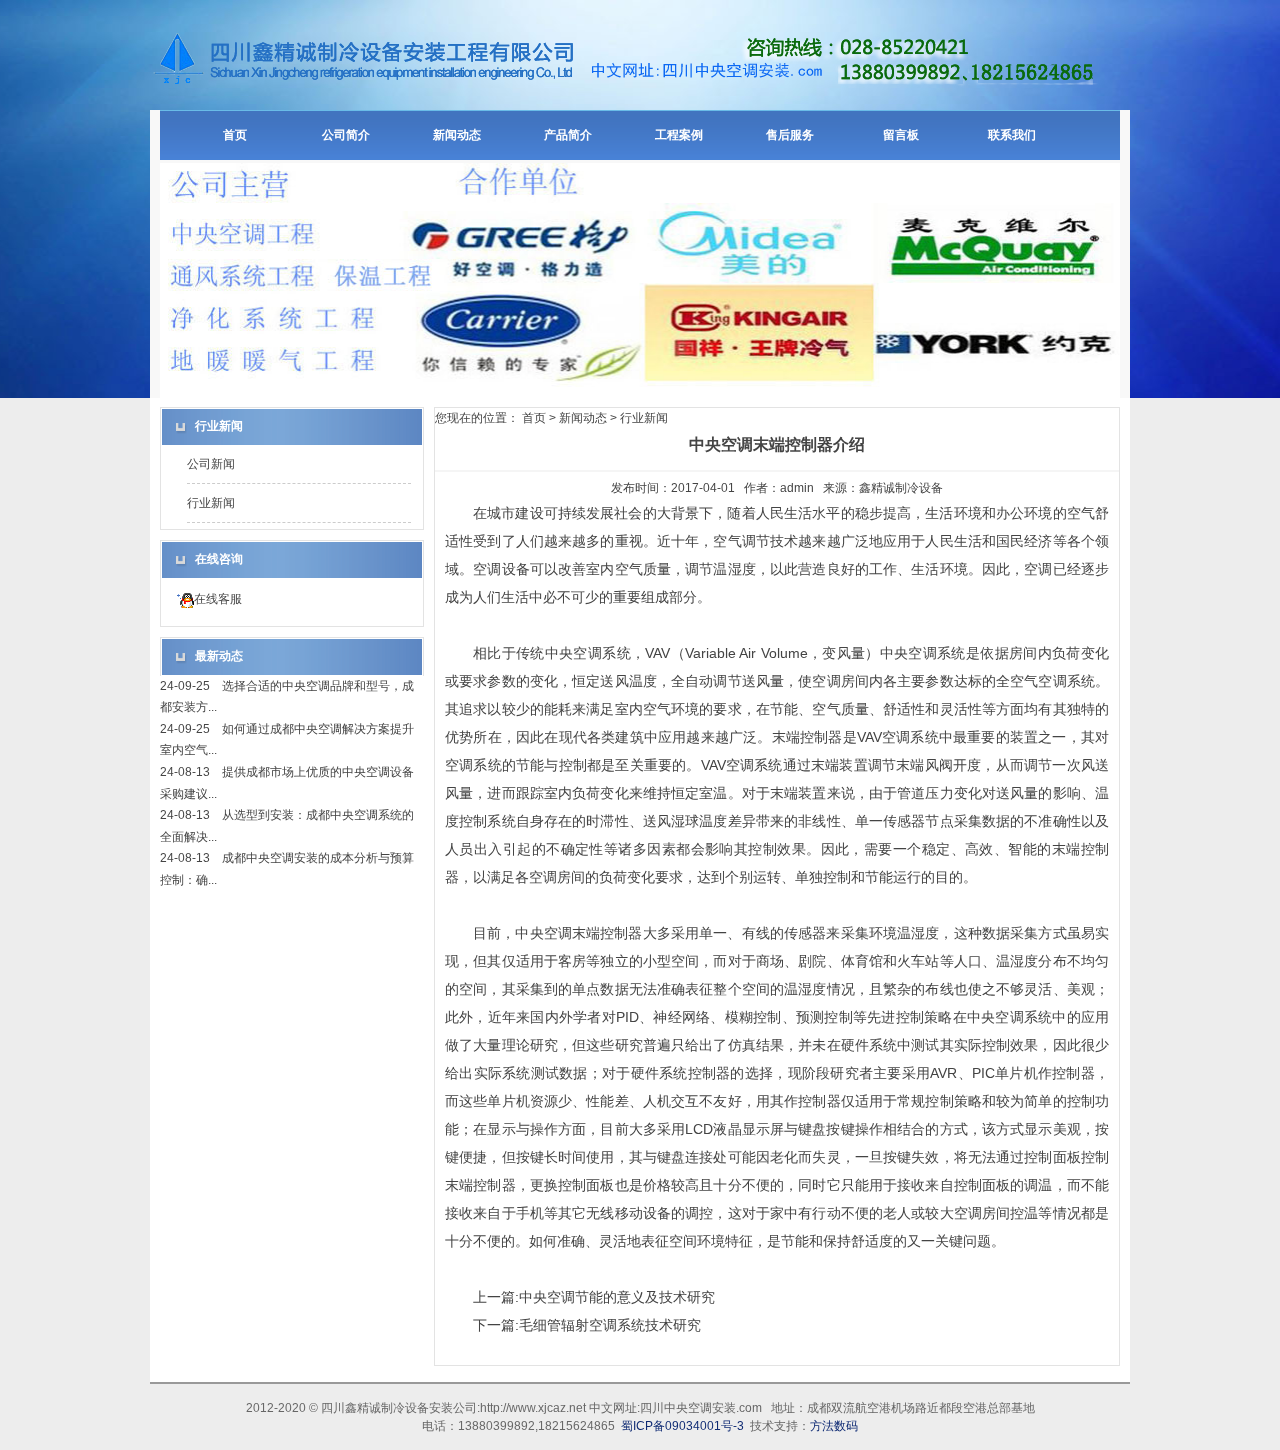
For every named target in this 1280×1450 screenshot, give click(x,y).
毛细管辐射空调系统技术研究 (610, 1325)
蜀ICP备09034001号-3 (682, 1426)
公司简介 (346, 135)
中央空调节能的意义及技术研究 (617, 1297)
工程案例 (679, 135)
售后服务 (790, 135)
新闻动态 (457, 135)
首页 (235, 135)
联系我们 (1012, 135)
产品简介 (568, 135)
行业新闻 (211, 503)
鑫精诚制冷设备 (901, 488)
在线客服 (218, 599)
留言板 (901, 135)
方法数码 (834, 1426)
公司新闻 (211, 464)
